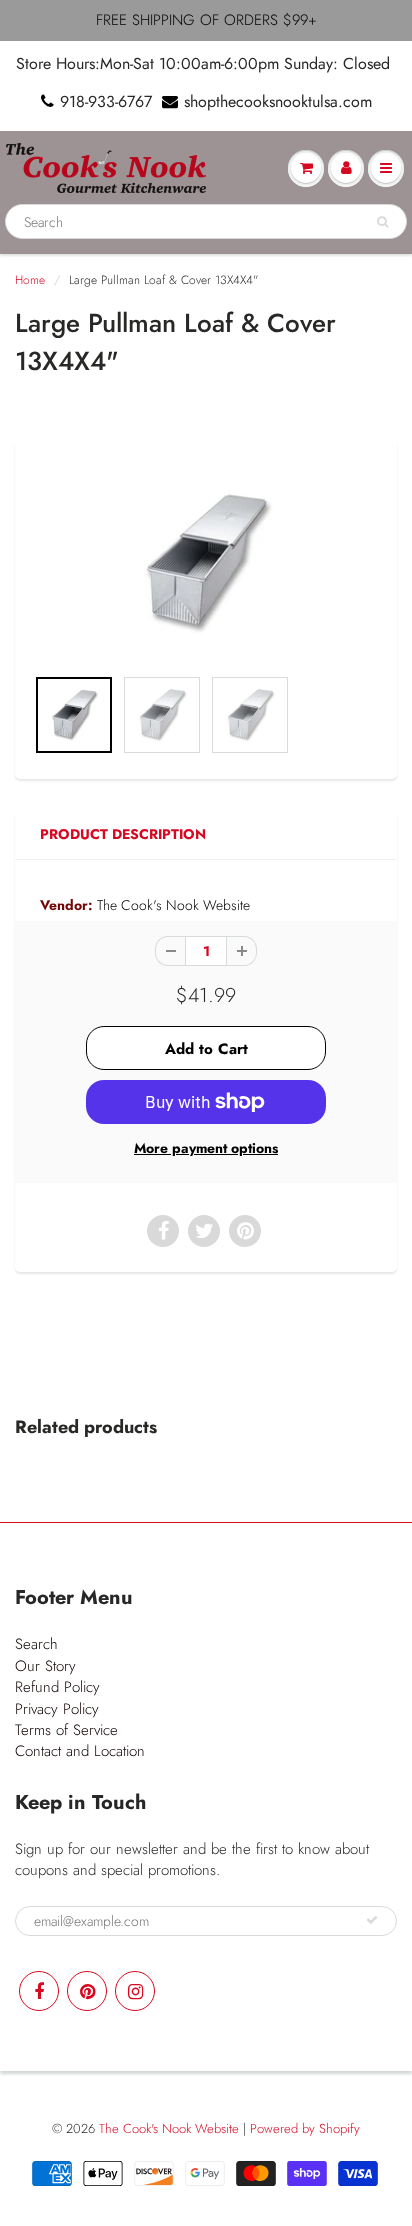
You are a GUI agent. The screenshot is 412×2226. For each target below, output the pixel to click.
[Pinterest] (87, 1991)
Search (36, 1644)
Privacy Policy (57, 1709)
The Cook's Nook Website (173, 905)
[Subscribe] (372, 1920)
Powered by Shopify (305, 2128)
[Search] (382, 222)
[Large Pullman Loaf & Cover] (206, 563)
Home (30, 280)
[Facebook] (39, 1991)
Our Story (45, 1666)
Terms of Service (66, 1730)
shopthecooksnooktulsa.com (278, 102)
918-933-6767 (106, 102)
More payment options (206, 1148)
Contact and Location (80, 1751)
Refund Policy (57, 1687)
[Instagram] (135, 1991)
